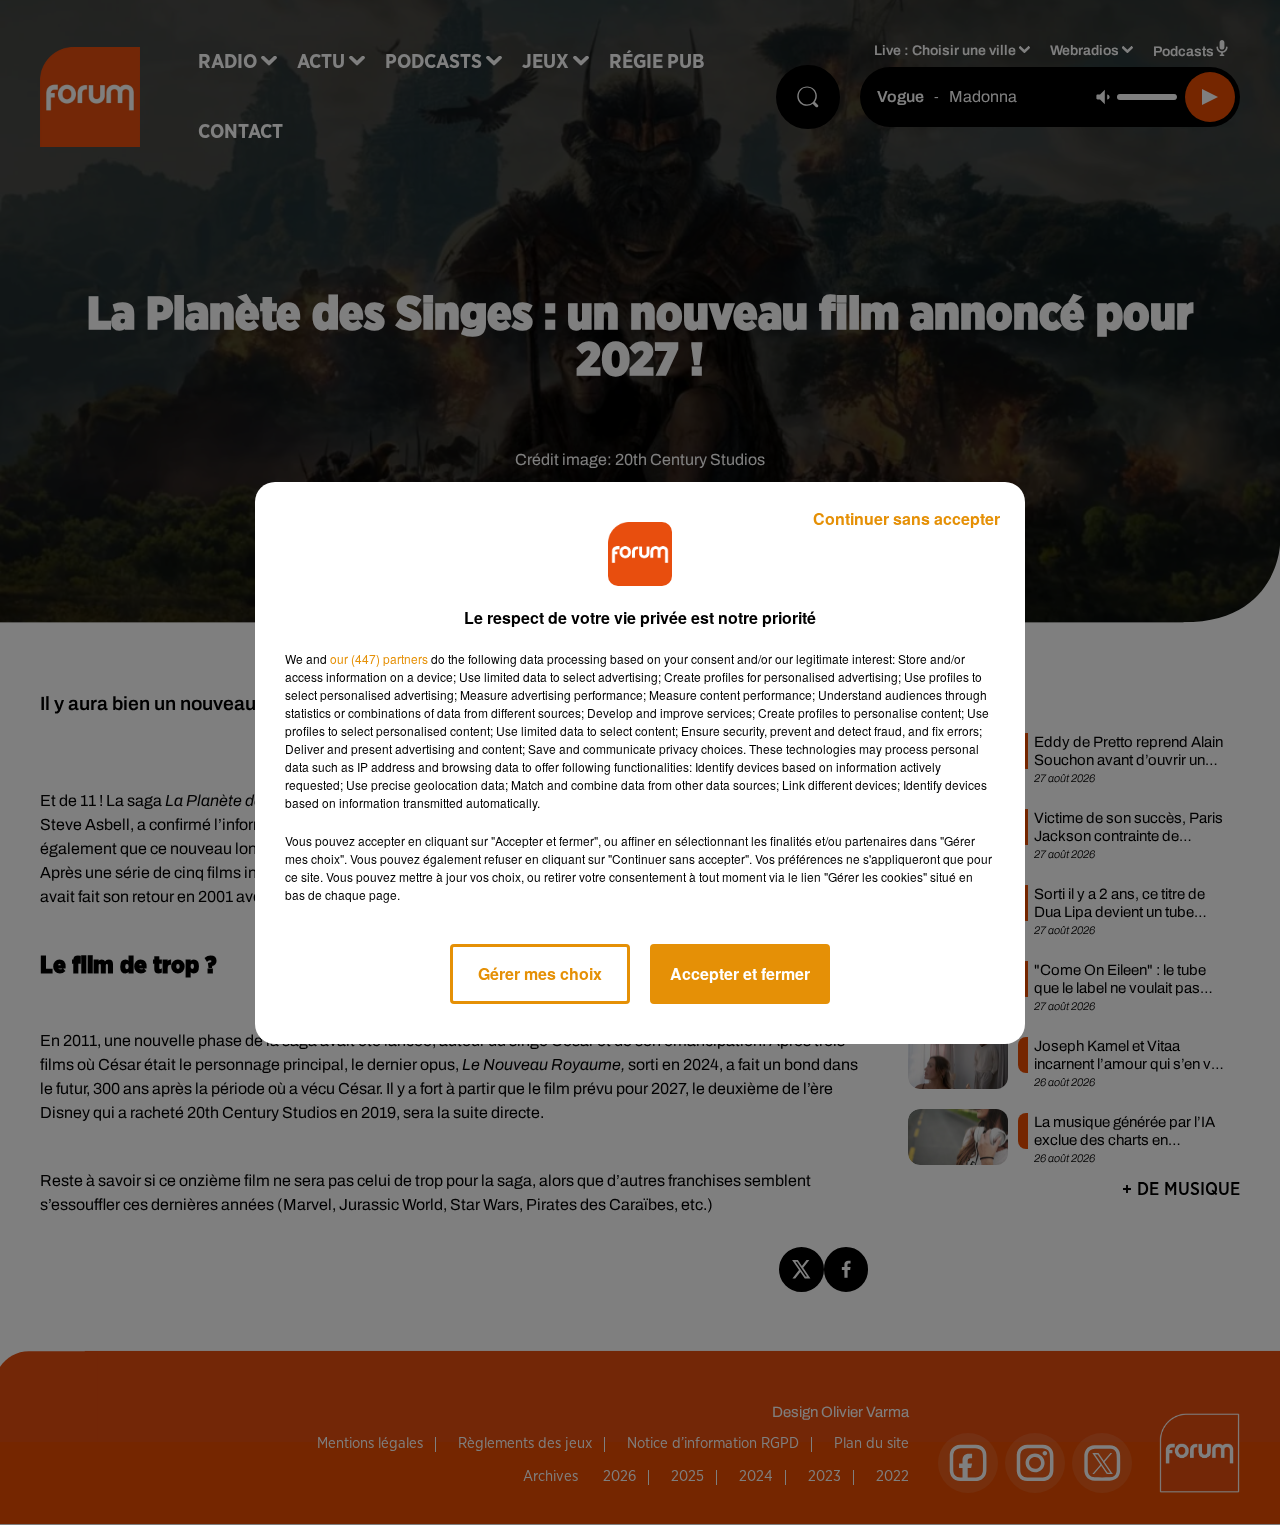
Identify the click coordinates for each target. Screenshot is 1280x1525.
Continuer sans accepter (906, 518)
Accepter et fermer (740, 973)
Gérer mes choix (540, 973)
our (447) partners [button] (379, 658)
